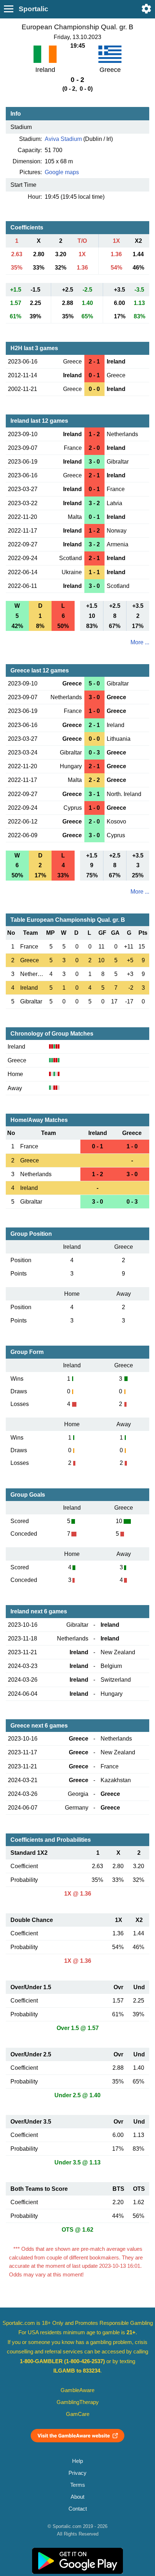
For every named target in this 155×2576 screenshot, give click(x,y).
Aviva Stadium (63, 139)
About (77, 2497)
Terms (78, 2485)
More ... (140, 642)
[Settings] (146, 9)
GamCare (78, 2414)
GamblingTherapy (78, 2402)
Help (77, 2461)
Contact (78, 2509)
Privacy (77, 2473)
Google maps (62, 172)
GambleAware (77, 2390)
